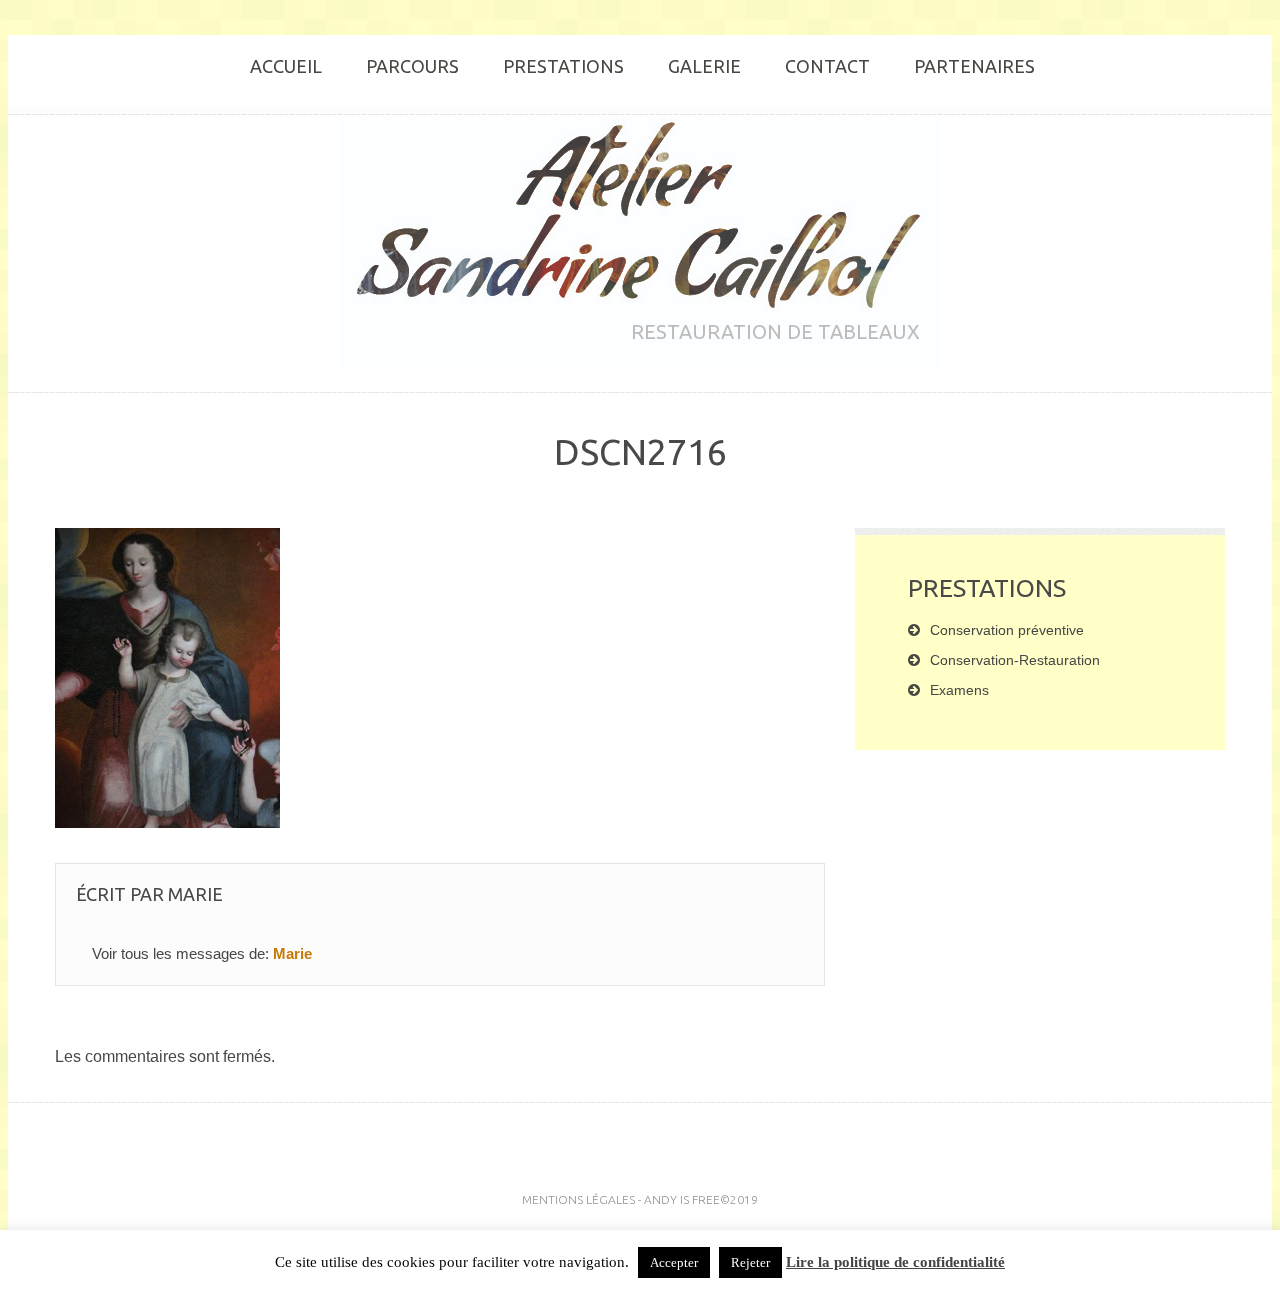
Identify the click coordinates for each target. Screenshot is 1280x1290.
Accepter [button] (674, 1262)
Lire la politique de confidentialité (895, 1262)
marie (195, 894)
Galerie (704, 66)
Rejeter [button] (750, 1262)
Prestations (563, 66)
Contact (827, 66)
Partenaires (974, 66)
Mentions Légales (578, 1199)
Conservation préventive (1007, 630)
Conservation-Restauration (1015, 660)
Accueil (286, 66)
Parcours (412, 66)
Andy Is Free (682, 1199)
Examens (959, 690)
